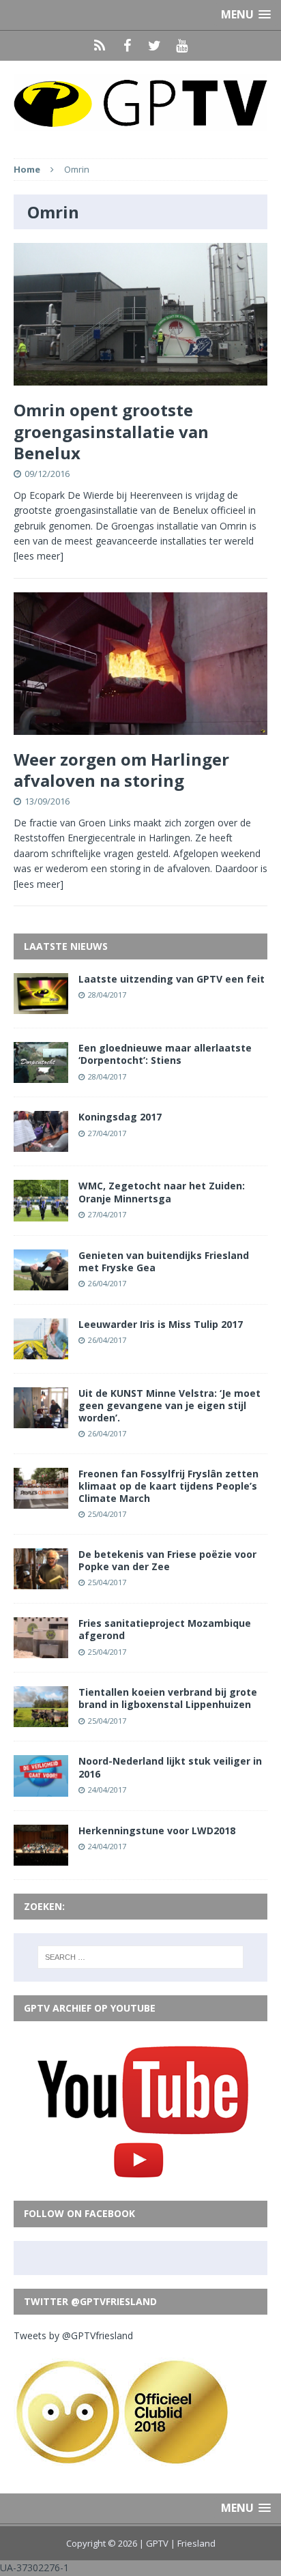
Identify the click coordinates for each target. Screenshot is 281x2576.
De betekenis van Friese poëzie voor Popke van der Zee (167, 1560)
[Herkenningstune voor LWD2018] (41, 1857)
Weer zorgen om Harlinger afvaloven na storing (121, 770)
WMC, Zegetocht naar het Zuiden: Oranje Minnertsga (162, 1192)
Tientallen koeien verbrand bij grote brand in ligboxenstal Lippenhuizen (168, 1698)
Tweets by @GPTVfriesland (73, 2335)
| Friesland (193, 2543)
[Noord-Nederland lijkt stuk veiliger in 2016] (41, 1788)
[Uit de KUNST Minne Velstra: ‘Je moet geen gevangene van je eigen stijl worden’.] (41, 1420)
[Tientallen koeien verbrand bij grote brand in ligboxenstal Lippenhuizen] (41, 1719)
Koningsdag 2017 (120, 1117)
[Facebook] (127, 46)
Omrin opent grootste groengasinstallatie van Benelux (111, 431)
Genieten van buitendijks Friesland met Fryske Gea (164, 1261)
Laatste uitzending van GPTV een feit (172, 979)
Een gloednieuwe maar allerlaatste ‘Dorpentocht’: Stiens (165, 1054)
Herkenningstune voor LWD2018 (157, 1830)
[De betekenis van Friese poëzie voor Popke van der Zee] (41, 1581)
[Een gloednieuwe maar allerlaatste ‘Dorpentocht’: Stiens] (41, 1075)
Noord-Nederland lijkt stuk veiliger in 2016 (170, 1767)
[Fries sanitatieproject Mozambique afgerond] (41, 1650)
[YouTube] (181, 46)
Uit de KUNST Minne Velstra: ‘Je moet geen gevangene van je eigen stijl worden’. (169, 1405)
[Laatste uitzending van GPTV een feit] (41, 1006)
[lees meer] (39, 556)
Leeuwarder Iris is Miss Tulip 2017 (161, 1324)
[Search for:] (141, 1957)
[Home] (100, 46)
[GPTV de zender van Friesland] (140, 103)
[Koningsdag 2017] (41, 1144)
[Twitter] (154, 46)
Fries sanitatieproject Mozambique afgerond (165, 1629)
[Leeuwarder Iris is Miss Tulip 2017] (41, 1351)
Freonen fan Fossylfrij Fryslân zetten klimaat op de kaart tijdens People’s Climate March (168, 1486)
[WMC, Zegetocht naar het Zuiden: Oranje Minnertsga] (41, 1213)
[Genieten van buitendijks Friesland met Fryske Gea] (41, 1282)
